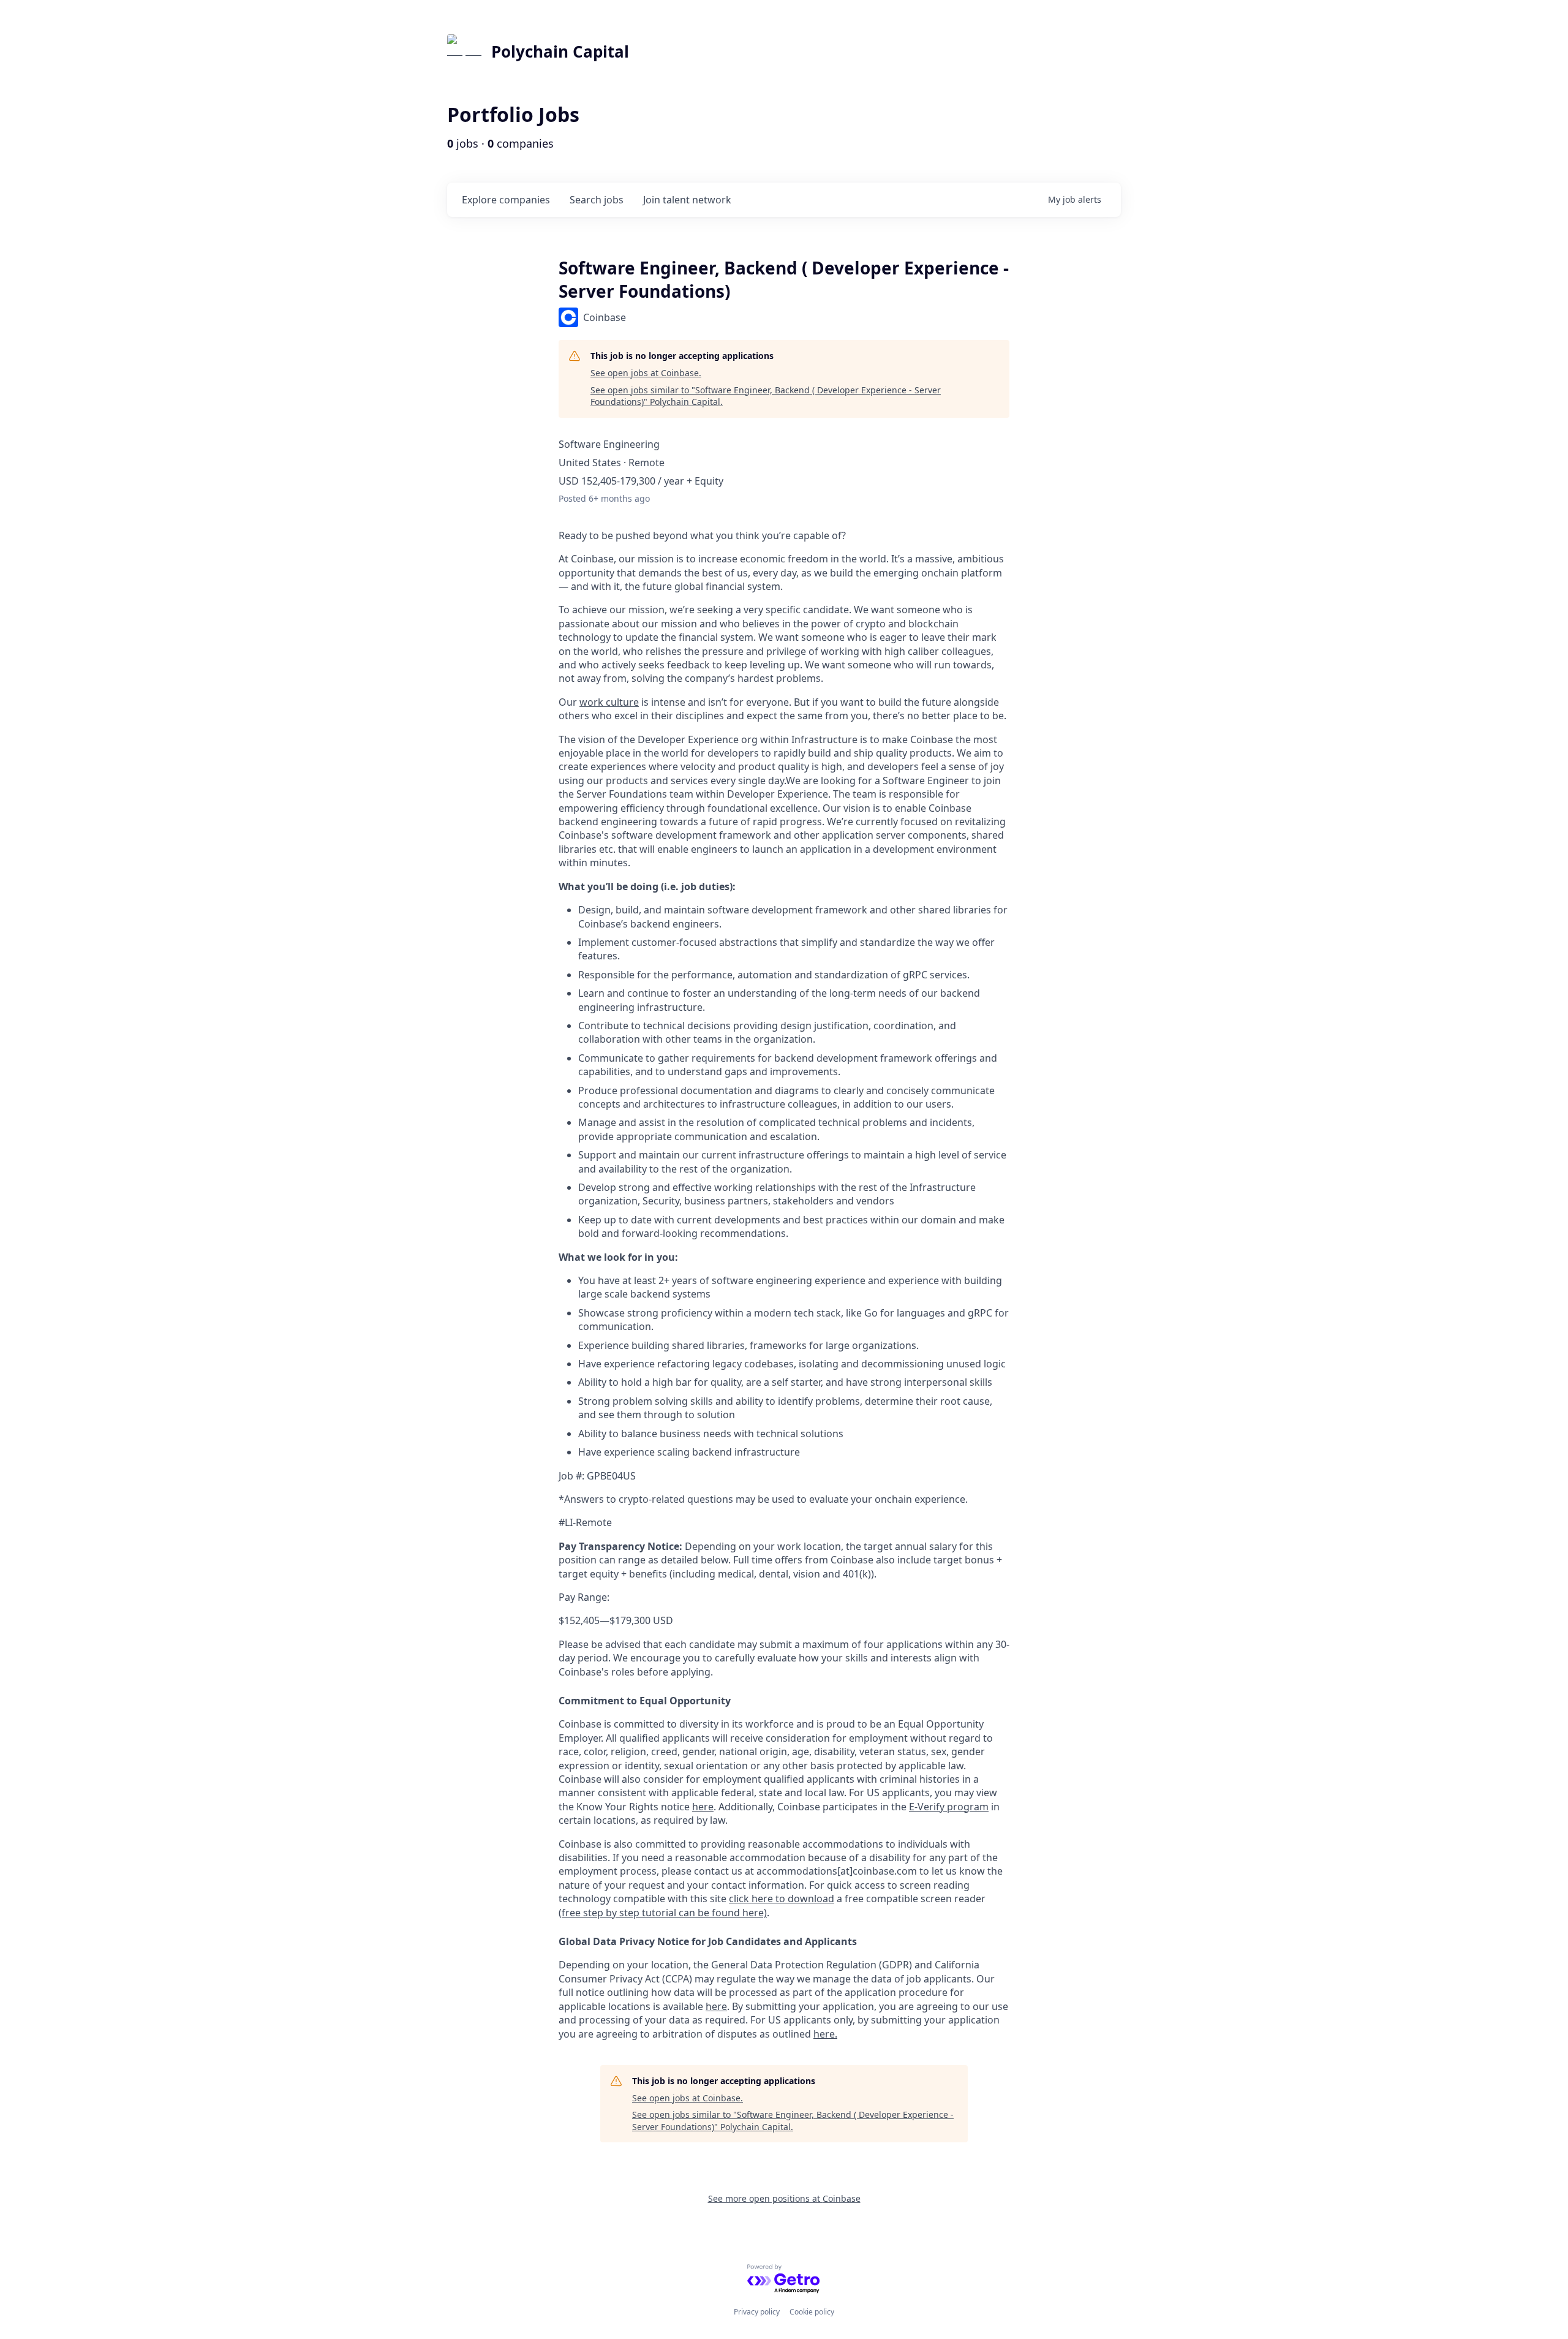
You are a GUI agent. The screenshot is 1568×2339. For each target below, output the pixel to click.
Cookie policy (812, 2312)
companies (506, 200)
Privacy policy (757, 2312)
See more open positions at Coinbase (784, 2198)
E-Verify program (949, 1807)
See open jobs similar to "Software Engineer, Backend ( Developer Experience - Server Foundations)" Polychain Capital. (766, 396)
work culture (609, 702)
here (716, 2006)
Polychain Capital (560, 51)
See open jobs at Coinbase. (646, 373)
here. (825, 2034)
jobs (597, 200)
